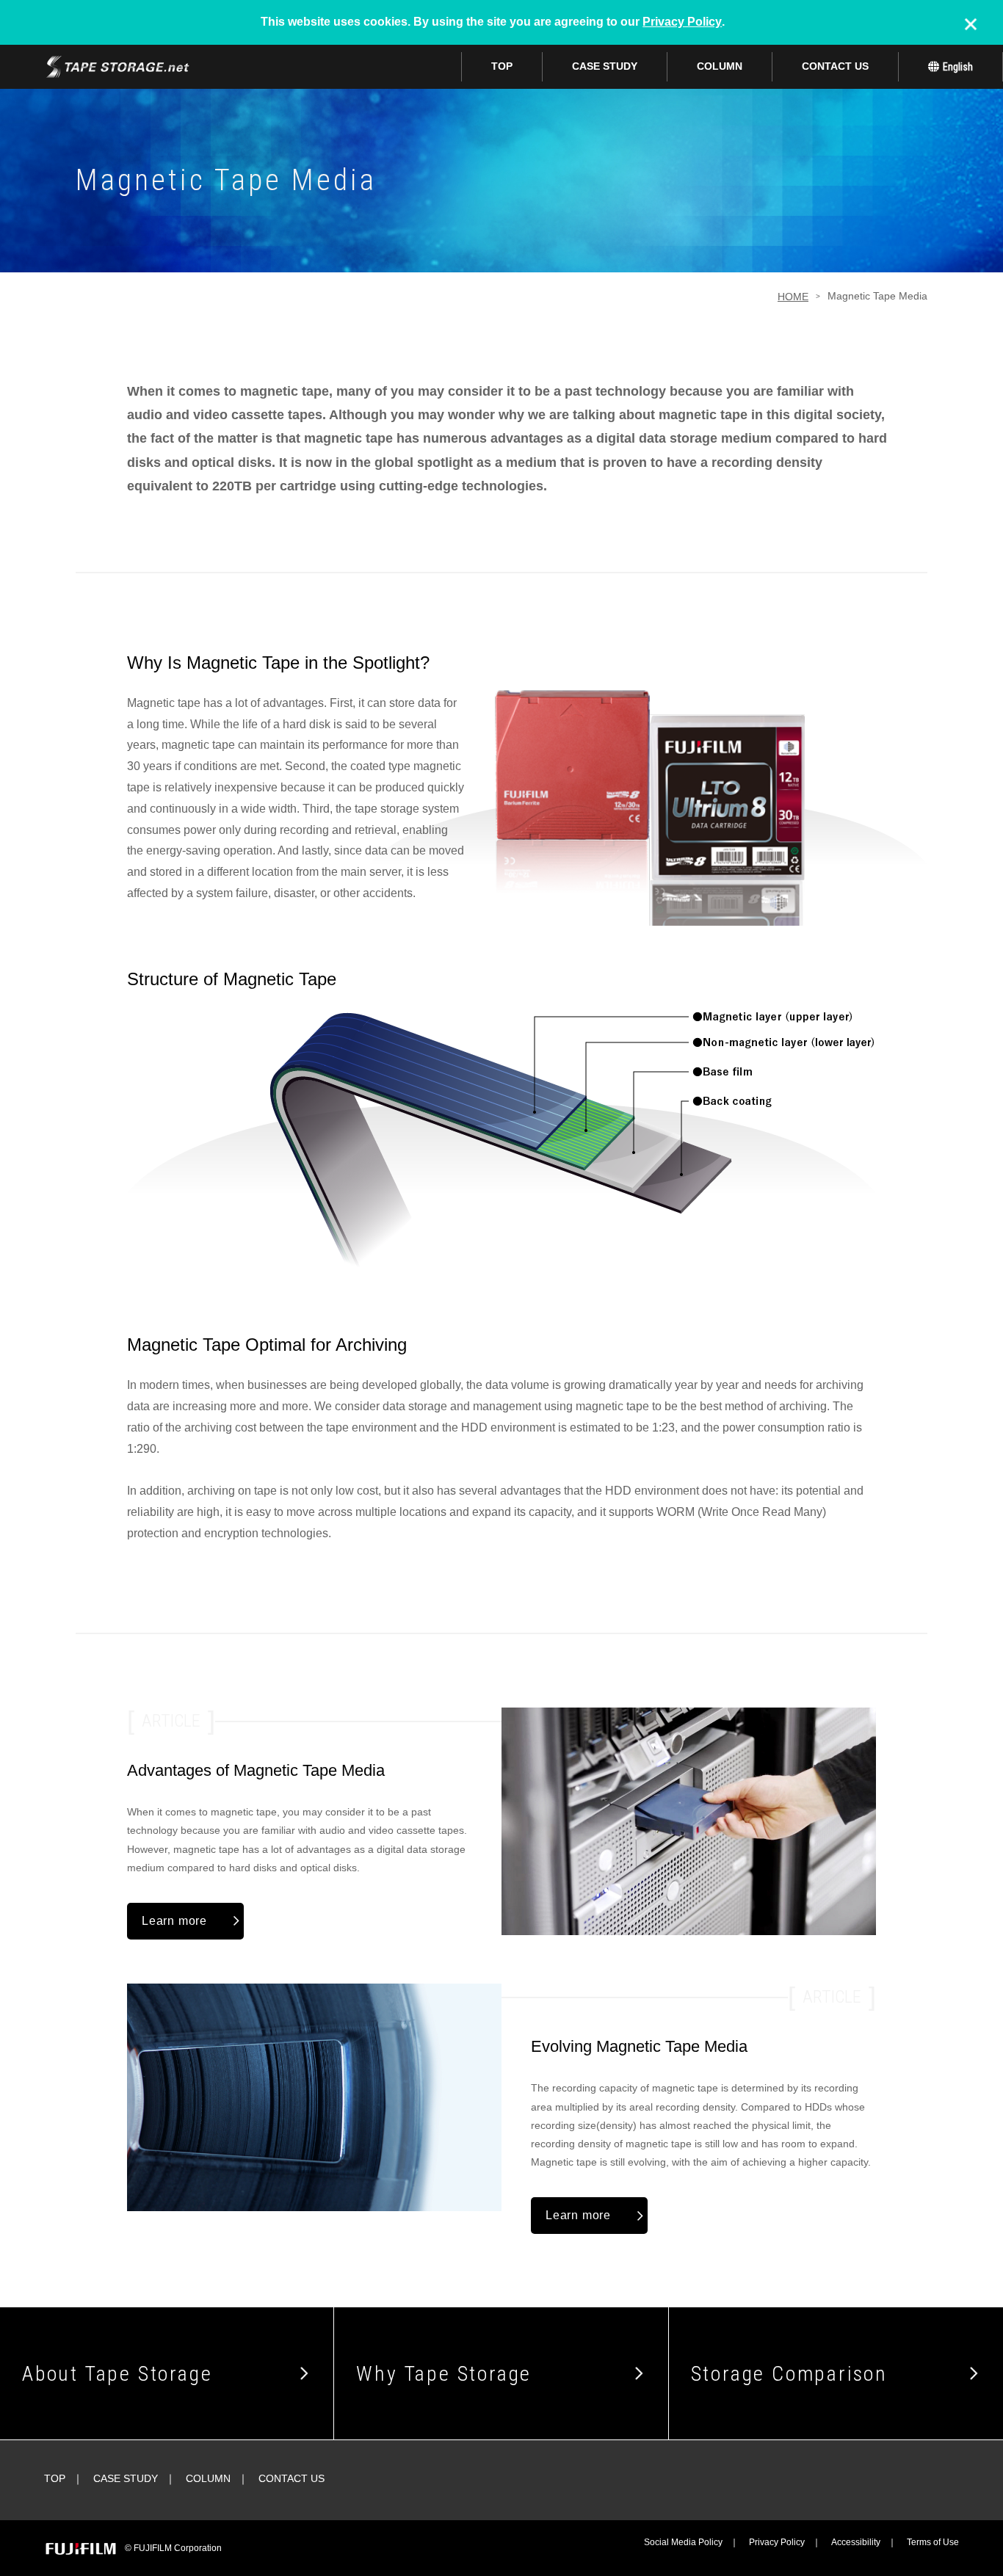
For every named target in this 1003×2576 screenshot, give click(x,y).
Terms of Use (933, 2542)
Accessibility (856, 2542)
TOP (502, 66)
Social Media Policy (683, 2542)
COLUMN (720, 66)
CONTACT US (835, 66)
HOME (793, 297)
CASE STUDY (605, 66)
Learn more (174, 1921)
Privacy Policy (682, 22)
